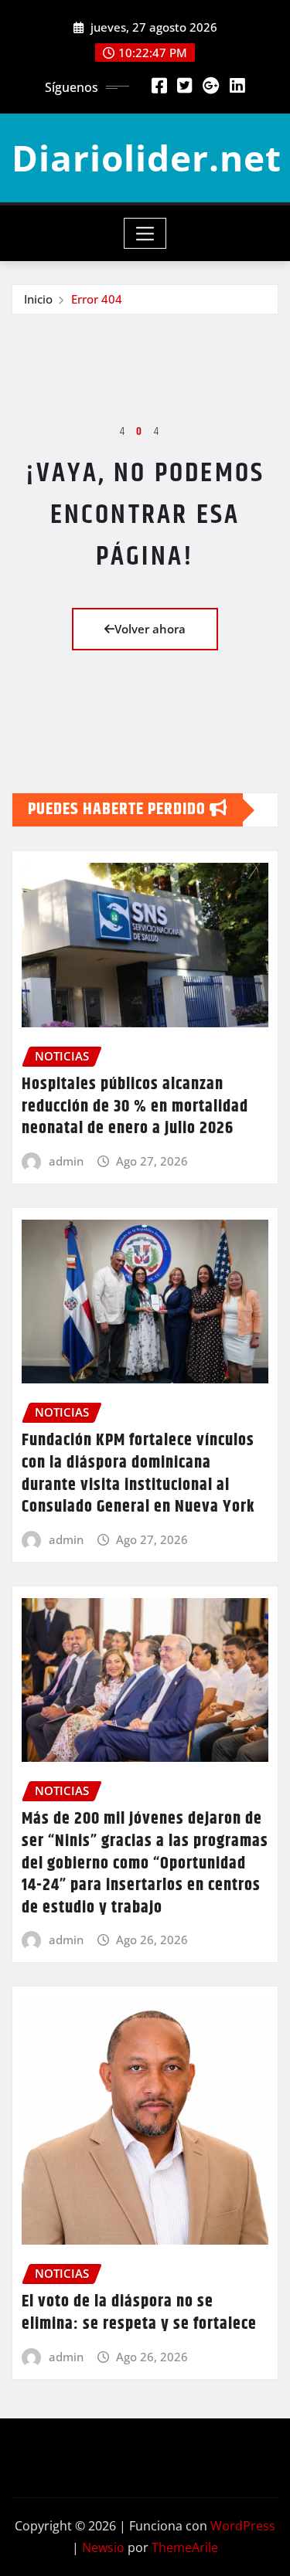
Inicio (38, 299)
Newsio (103, 2547)
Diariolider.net (147, 158)
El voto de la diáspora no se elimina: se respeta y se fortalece (139, 2313)
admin (66, 1161)
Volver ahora (150, 629)
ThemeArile (185, 2547)
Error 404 (97, 299)
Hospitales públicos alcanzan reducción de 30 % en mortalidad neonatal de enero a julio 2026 (135, 1106)
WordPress (243, 2526)
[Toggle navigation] (145, 233)
